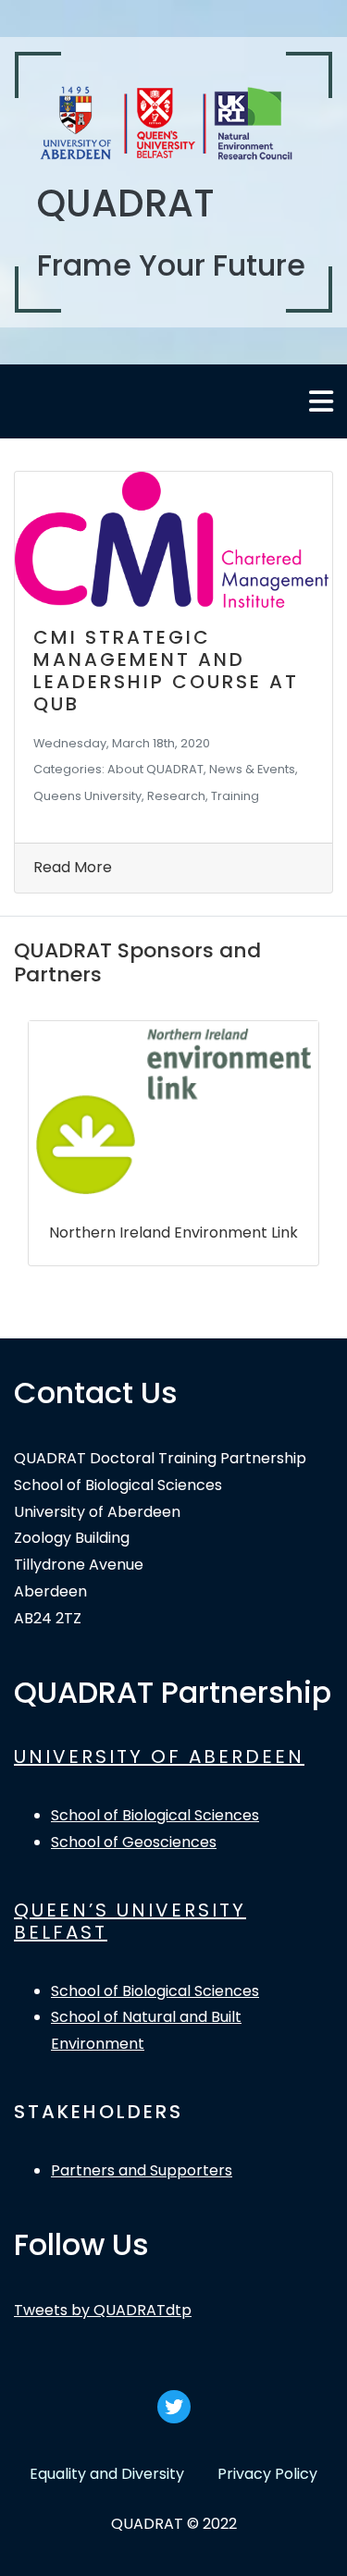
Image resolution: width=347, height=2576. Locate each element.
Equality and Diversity (107, 2474)
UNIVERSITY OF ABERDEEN (159, 1756)
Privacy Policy (267, 2474)
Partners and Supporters (142, 2170)
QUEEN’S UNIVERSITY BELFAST (130, 1921)
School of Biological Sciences (155, 1815)
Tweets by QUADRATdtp (103, 2310)
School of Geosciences (134, 1842)
